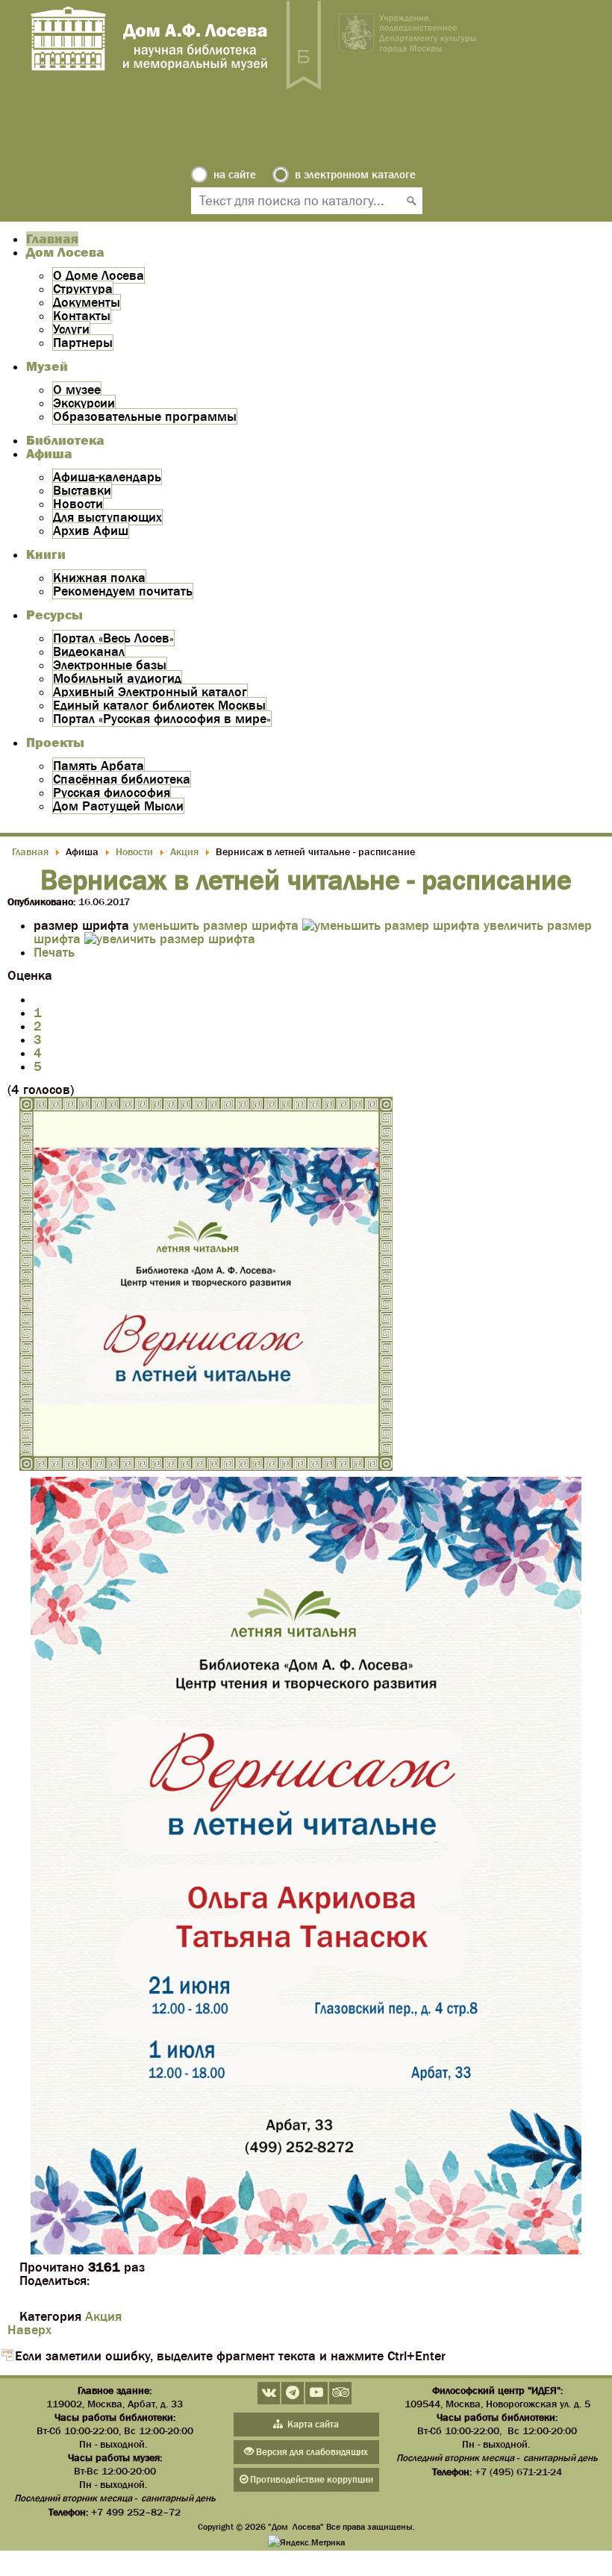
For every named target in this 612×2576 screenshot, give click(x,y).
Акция (103, 2316)
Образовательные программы (145, 416)
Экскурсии (84, 403)
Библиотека (65, 440)
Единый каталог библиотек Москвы (159, 705)
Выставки (82, 490)
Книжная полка (99, 578)
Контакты (82, 316)
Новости (78, 504)
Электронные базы (110, 665)
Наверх (29, 2330)
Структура (83, 289)
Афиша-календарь (107, 477)
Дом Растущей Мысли (118, 806)
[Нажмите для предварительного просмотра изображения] (206, 1466)
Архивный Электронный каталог (150, 692)
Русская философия (112, 793)
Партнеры (83, 343)
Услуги (71, 329)
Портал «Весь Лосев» (113, 638)
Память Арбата (99, 766)
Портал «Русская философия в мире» (162, 719)
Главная (52, 239)
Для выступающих (107, 517)
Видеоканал (89, 651)
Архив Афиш (91, 531)
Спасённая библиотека (122, 779)
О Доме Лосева (99, 275)
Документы (87, 302)
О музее (77, 390)
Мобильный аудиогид (117, 678)
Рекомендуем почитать (123, 591)
